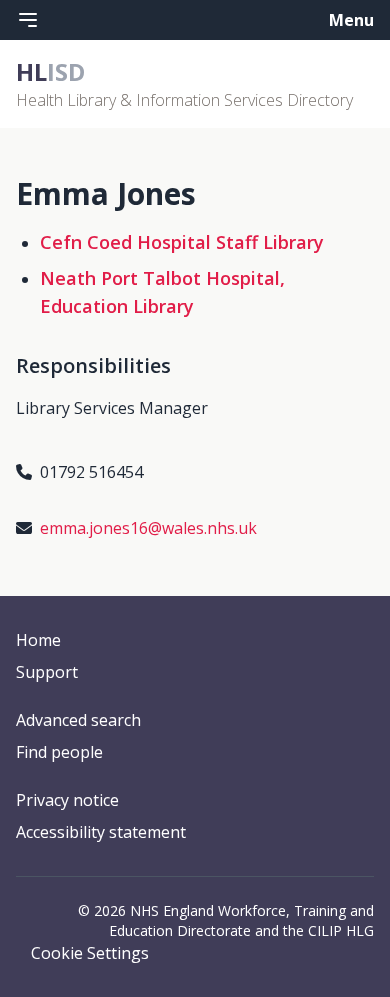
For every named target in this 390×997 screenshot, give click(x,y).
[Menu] (28, 20)
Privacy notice (67, 800)
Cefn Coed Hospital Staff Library (182, 242)
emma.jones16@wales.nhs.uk (148, 528)
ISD (50, 71)
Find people (59, 752)
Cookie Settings (90, 953)
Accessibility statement (101, 832)
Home (38, 640)
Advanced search (78, 720)
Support (47, 672)
